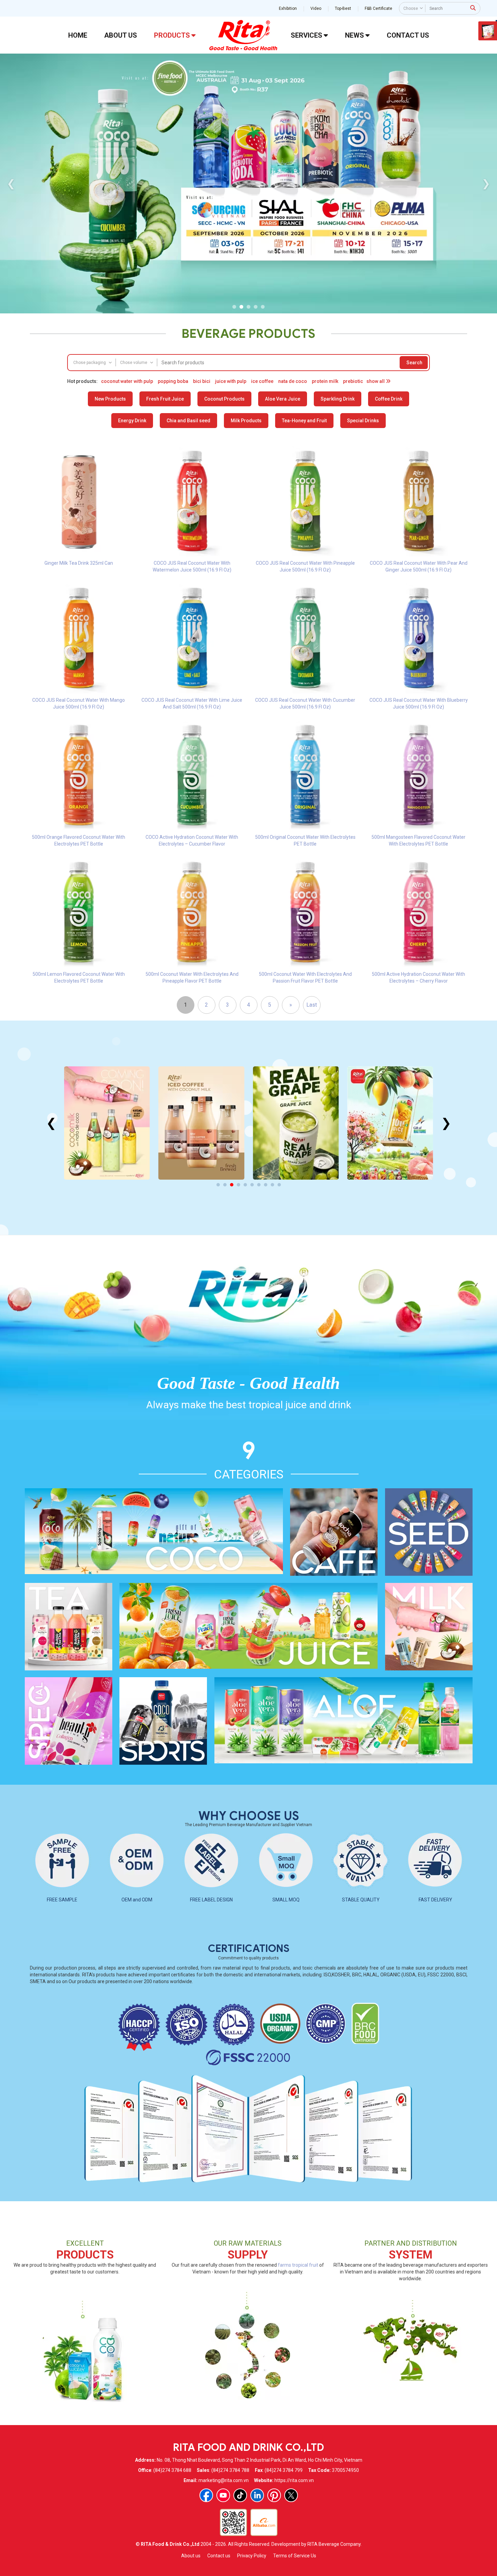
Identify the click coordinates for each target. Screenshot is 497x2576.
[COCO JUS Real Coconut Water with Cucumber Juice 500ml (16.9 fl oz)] (305, 638)
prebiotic (353, 381)
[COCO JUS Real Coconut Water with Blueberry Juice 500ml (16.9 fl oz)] (419, 638)
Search (414, 363)
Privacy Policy (252, 2556)
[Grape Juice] (201, 1123)
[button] (234, 307)
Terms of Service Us (295, 2556)
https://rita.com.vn (294, 2480)
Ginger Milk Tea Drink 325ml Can (79, 563)
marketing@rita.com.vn (224, 2480)
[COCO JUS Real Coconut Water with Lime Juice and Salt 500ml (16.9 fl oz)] (192, 638)
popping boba (173, 381)
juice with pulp (231, 381)
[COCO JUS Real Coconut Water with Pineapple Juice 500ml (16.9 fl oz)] (305, 501)
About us (191, 2556)
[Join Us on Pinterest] (274, 2495)
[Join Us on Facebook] (206, 2495)
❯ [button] (486, 183)
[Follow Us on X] (291, 2495)
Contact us (219, 2556)
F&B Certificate (378, 8)
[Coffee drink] (107, 1123)
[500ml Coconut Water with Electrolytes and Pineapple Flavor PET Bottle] (192, 912)
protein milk (325, 381)
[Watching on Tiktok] (240, 2495)
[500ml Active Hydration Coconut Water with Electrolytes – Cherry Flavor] (419, 912)
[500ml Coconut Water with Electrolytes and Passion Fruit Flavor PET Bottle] (305, 912)
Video (316, 8)
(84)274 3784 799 (284, 2470)
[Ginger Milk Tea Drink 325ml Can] (79, 501)
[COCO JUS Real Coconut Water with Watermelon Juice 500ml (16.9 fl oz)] (192, 501)
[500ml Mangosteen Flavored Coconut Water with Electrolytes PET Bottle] (419, 775)
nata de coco (293, 381)
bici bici (202, 381)
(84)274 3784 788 (230, 2470)
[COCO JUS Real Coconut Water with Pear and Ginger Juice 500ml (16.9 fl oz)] (419, 501)
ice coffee (262, 381)
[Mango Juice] (296, 1123)
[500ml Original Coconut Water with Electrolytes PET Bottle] (305, 775)
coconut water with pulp (127, 381)
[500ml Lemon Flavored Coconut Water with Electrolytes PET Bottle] (79, 912)
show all (376, 381)
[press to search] (473, 8)
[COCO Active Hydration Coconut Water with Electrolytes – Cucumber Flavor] (192, 775)
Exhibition (288, 8)
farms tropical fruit (298, 2265)
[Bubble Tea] (390, 1123)
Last (312, 1005)
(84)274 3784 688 (172, 2470)
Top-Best (343, 8)
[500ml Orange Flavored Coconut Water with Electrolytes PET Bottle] (79, 775)
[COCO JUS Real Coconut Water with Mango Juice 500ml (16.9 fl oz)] (79, 638)
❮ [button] (11, 183)
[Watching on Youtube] (223, 2495)
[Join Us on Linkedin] (257, 2495)
